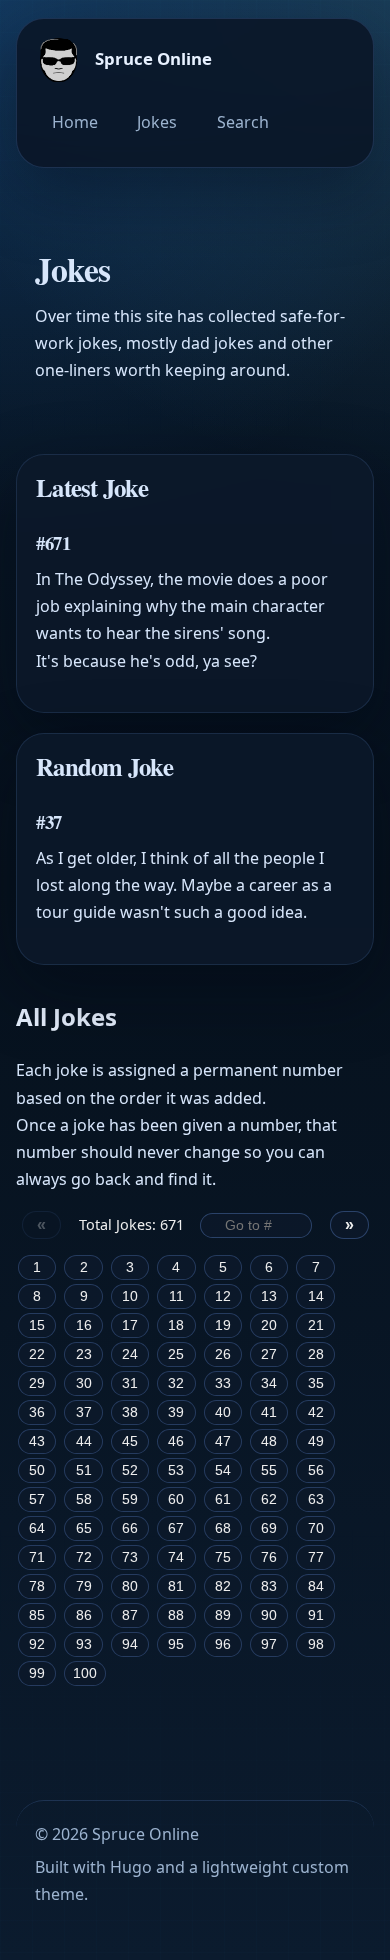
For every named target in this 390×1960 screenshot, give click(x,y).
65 (84, 1528)
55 (269, 1470)
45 (130, 1441)
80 (130, 1586)
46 (176, 1441)
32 (176, 1383)
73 (130, 1557)
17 (130, 1325)
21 (316, 1325)
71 (37, 1557)
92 (37, 1644)
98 (316, 1644)
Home (75, 122)
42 (316, 1412)
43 (37, 1441)
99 (37, 1673)
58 (84, 1499)
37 (84, 1412)
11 (176, 1296)
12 (223, 1296)
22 (37, 1354)
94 (130, 1644)
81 (176, 1586)
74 (176, 1557)
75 (223, 1557)
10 (130, 1296)
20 (269, 1325)
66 (130, 1528)
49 (316, 1441)
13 (269, 1296)
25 (176, 1354)
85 (37, 1615)
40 (223, 1412)
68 (223, 1528)
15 (37, 1325)
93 (84, 1644)
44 (84, 1441)
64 (37, 1528)
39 (176, 1412)
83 (269, 1586)
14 (316, 1296)
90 (269, 1615)
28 (316, 1354)
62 (269, 1499)
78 (37, 1586)
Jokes (157, 122)
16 (84, 1325)
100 (85, 1673)
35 (316, 1383)
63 (316, 1499)
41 (269, 1412)
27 (269, 1354)
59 (130, 1499)
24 (130, 1354)
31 (130, 1383)
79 (84, 1586)
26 (223, 1354)
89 (223, 1615)
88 (176, 1615)
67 (176, 1528)
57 (37, 1499)
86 (84, 1615)
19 (223, 1325)
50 (37, 1470)
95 (176, 1644)
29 (37, 1383)
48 (269, 1441)
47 (223, 1441)
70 (316, 1528)
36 (37, 1412)
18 (176, 1325)
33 (223, 1383)
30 (84, 1383)
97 (269, 1644)
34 (269, 1383)
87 (130, 1615)
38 (130, 1412)
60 (176, 1499)
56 (316, 1470)
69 (269, 1528)
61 (223, 1499)
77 (316, 1557)
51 (84, 1470)
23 (84, 1354)
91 (316, 1615)
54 (223, 1470)
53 (176, 1470)
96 (223, 1644)
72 (84, 1557)
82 (223, 1586)
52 (130, 1470)
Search (243, 122)
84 (316, 1586)
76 (269, 1557)
